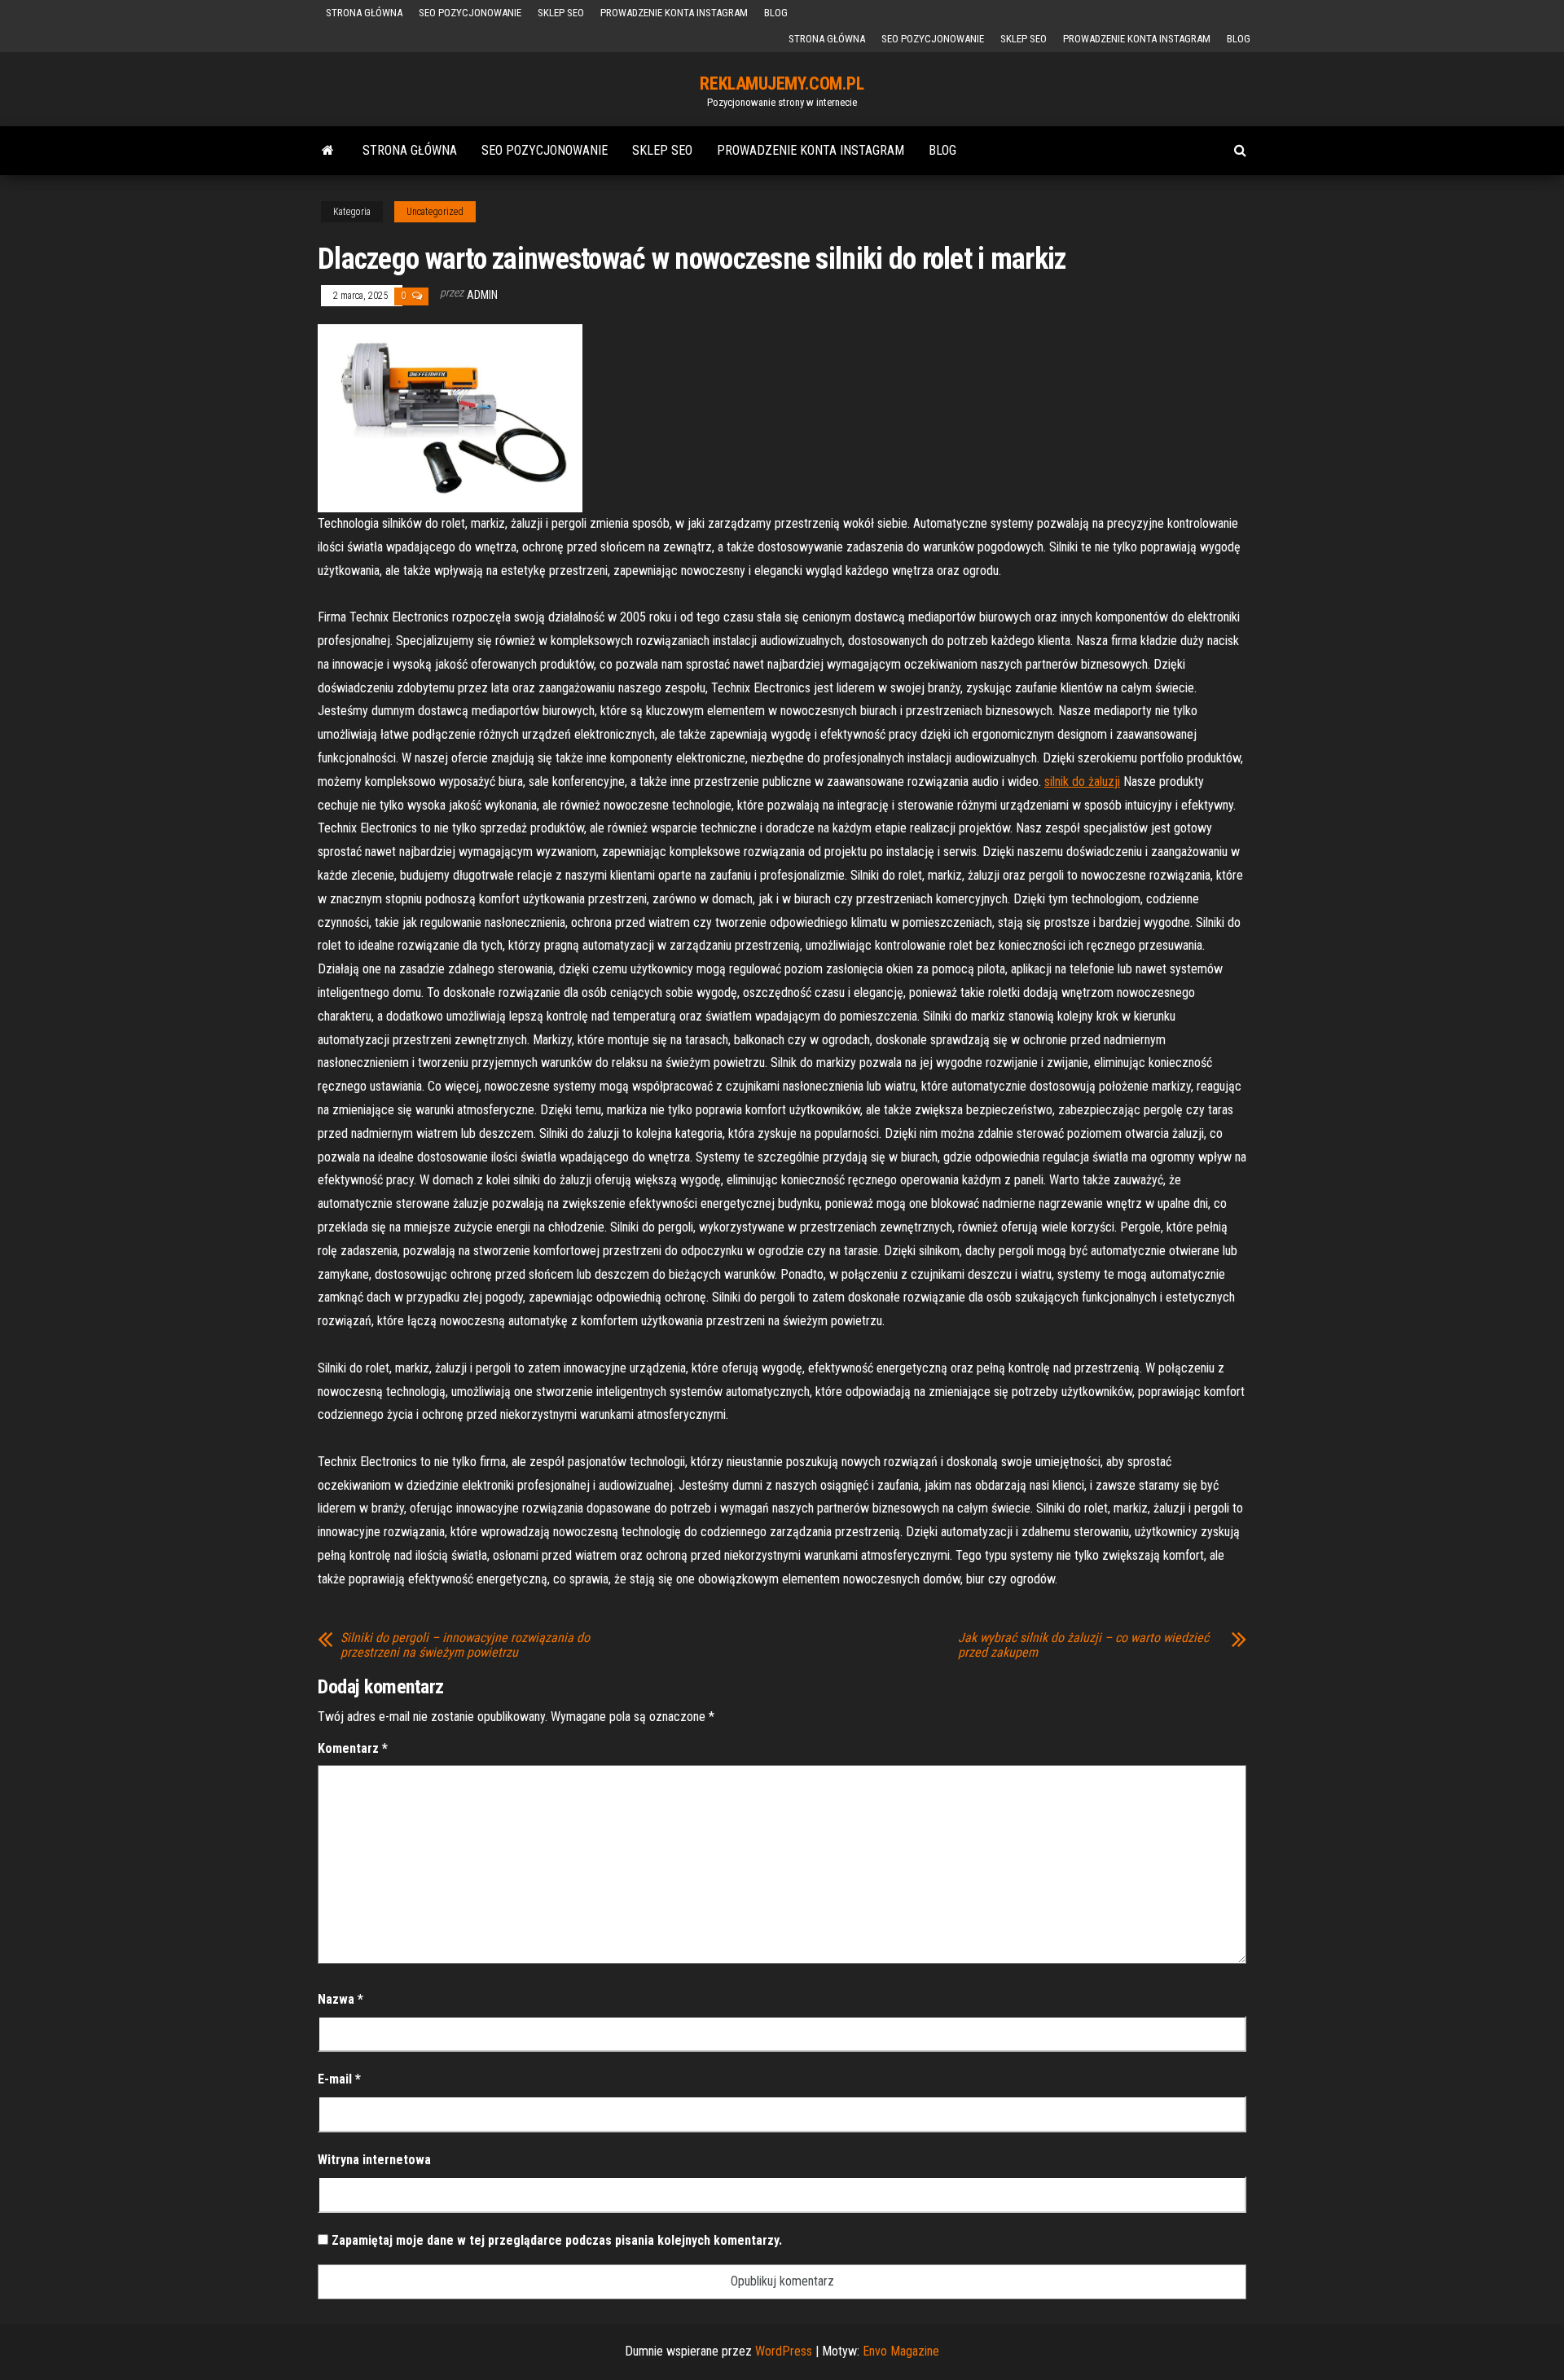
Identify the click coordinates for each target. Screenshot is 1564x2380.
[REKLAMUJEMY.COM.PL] (328, 151)
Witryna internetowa (374, 2160)
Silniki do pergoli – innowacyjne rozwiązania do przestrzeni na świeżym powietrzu (465, 1645)
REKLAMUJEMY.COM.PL (782, 83)
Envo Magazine (901, 2351)
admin (482, 295)
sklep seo (561, 13)
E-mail (339, 2079)
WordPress (784, 2351)
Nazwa (340, 1999)
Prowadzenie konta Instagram (674, 13)
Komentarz (353, 1748)
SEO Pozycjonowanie (470, 13)
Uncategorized (435, 212)
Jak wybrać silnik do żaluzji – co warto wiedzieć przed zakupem (1083, 1645)
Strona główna (364, 13)
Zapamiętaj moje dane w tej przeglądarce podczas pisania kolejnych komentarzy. (557, 2240)
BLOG (776, 13)
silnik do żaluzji (1082, 782)
